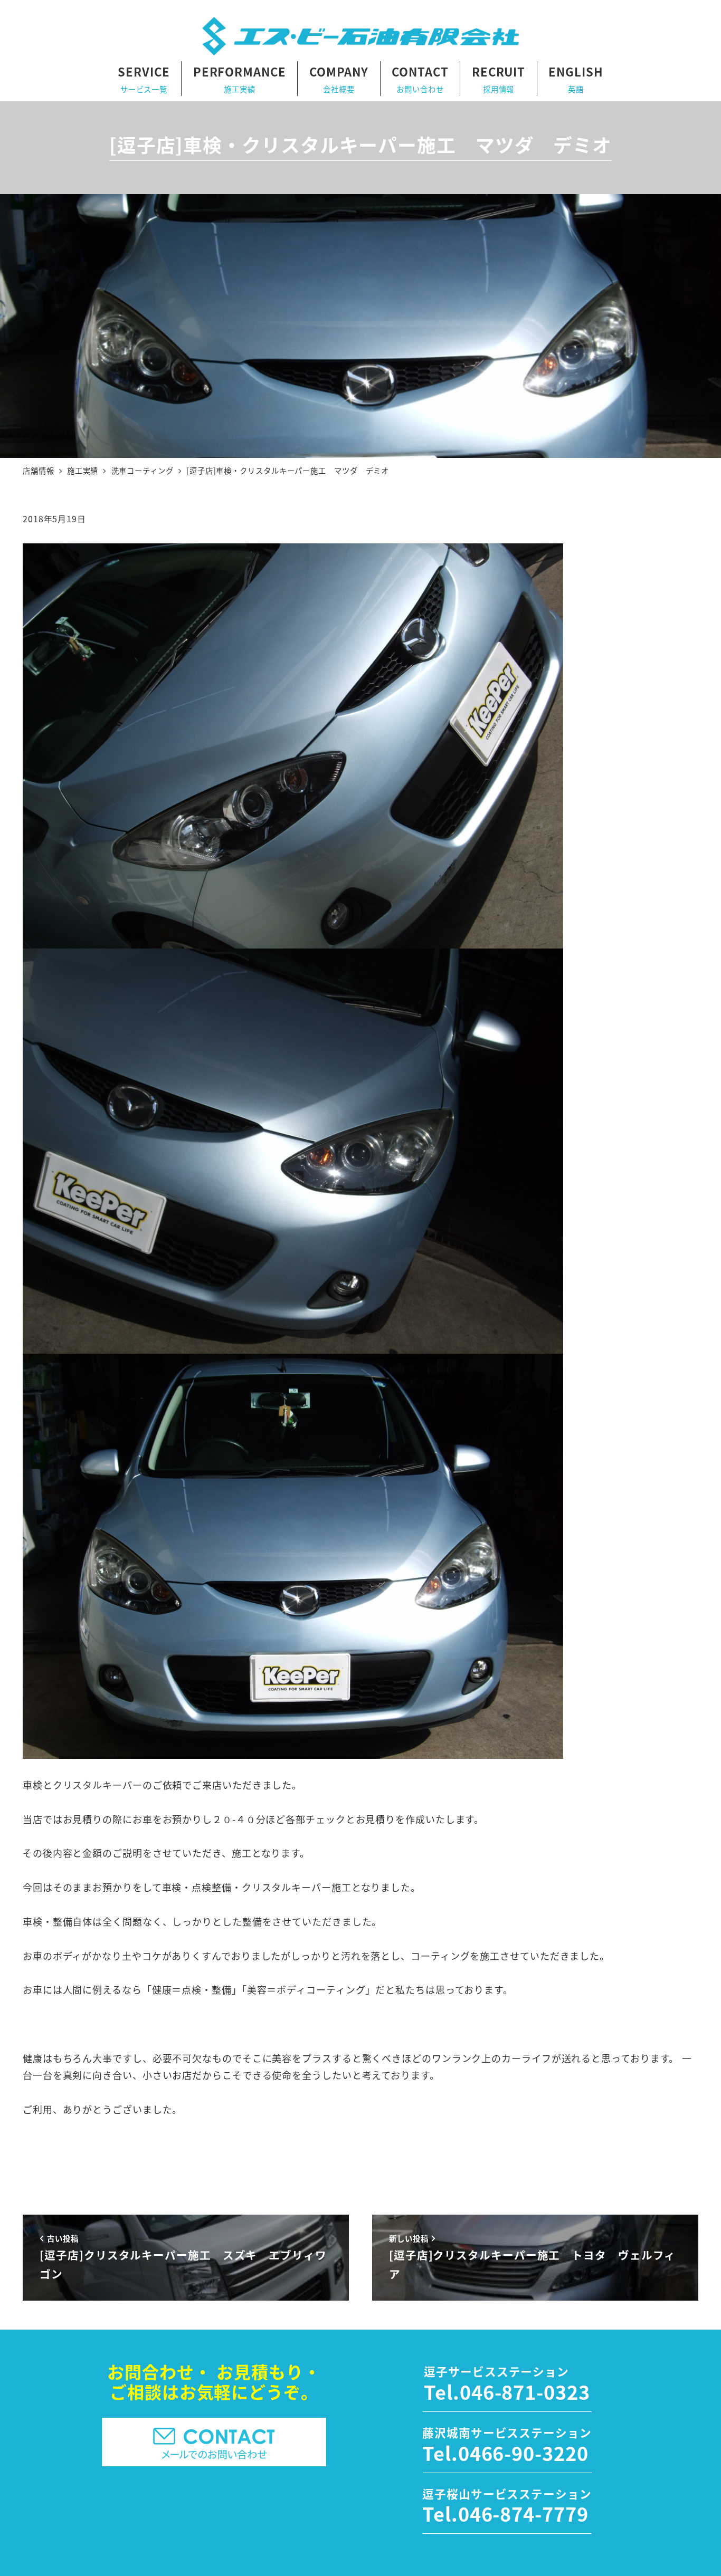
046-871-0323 (525, 2391)
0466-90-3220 (523, 2453)
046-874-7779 (523, 2513)
